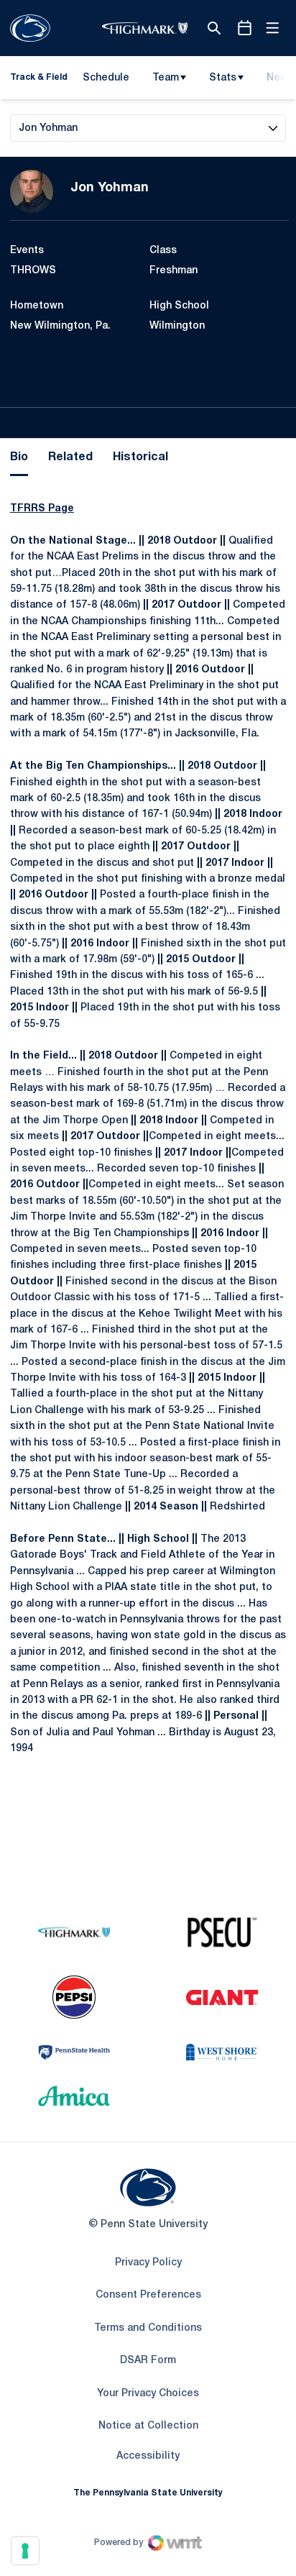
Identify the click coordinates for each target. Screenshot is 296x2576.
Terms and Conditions (148, 2328)
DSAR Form (148, 2361)
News (280, 78)
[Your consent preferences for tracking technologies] (25, 2551)
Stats (223, 78)
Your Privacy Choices (148, 2394)
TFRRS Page (42, 509)
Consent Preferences (148, 2295)
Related (70, 457)
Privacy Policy (148, 2263)
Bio (19, 457)
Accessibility (148, 2456)
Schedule (106, 78)
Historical (140, 457)
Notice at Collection (148, 2426)
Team (166, 78)
